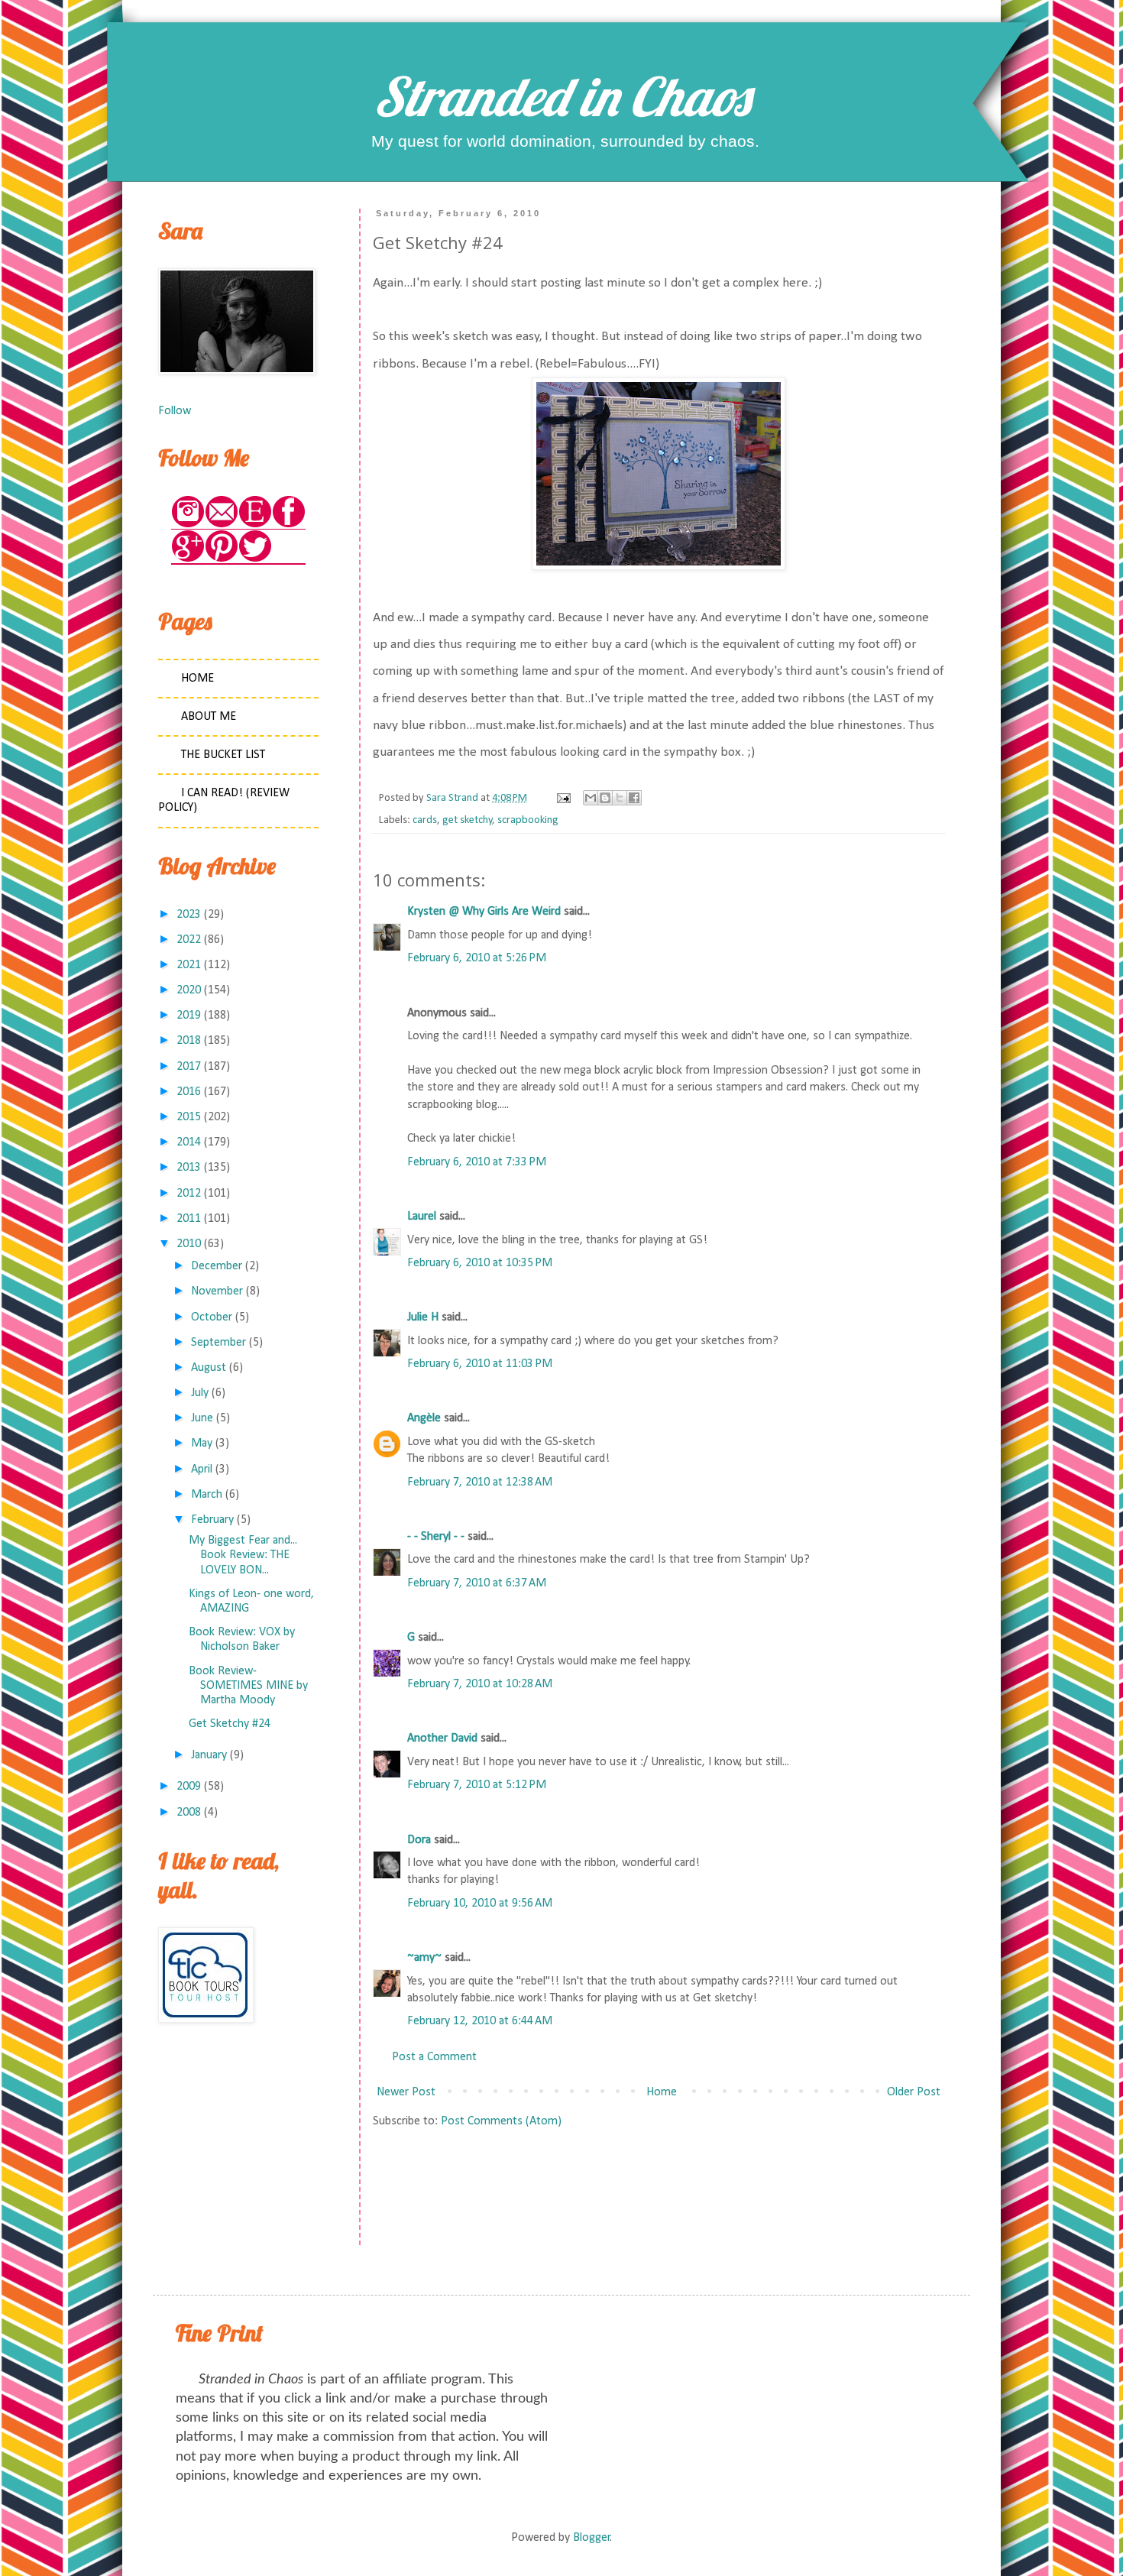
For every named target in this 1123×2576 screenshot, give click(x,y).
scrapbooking (528, 820)
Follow (175, 411)
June (202, 1418)
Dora (419, 1840)
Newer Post (406, 2092)
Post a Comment (434, 2057)
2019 (189, 1016)
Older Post (914, 2092)
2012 (189, 1194)
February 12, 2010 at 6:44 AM (480, 2021)
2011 (189, 1219)
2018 (189, 1041)
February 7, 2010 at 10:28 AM (480, 1684)
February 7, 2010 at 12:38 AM (480, 1482)
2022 (189, 940)
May (202, 1444)
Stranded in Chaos (561, 96)
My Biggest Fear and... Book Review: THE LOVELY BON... (243, 1555)
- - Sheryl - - (436, 1537)
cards (425, 820)
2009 (189, 1787)
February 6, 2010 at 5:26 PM (477, 958)
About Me (209, 717)
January (209, 1755)
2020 (189, 990)
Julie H (423, 1317)
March (207, 1495)
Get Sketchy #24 (230, 1724)
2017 (189, 1067)
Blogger (592, 2538)
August (209, 1368)
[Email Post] (562, 798)
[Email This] (591, 798)
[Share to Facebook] (634, 798)
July (200, 1393)
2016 (189, 1092)
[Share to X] (620, 798)
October (212, 1317)
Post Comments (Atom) (501, 2121)
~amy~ (424, 1958)
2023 (189, 915)
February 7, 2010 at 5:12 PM (477, 1785)
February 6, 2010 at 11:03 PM (480, 1364)
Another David (442, 1738)
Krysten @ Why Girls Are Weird (484, 912)
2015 (189, 1117)
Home (662, 2092)
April (202, 1469)
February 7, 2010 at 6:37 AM (477, 1583)
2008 (189, 1813)
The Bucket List (223, 755)
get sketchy (468, 820)
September (218, 1343)
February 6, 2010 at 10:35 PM (480, 1263)
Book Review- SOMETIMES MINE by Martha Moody (248, 1686)
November (217, 1291)
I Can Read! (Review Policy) (224, 800)
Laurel (422, 1217)
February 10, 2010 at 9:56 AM (480, 1904)
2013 (189, 1168)
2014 (189, 1142)
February (212, 1520)
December (217, 1266)
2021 (189, 965)
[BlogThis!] (605, 798)
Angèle (424, 1418)
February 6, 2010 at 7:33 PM (477, 1162)
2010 (189, 1244)
